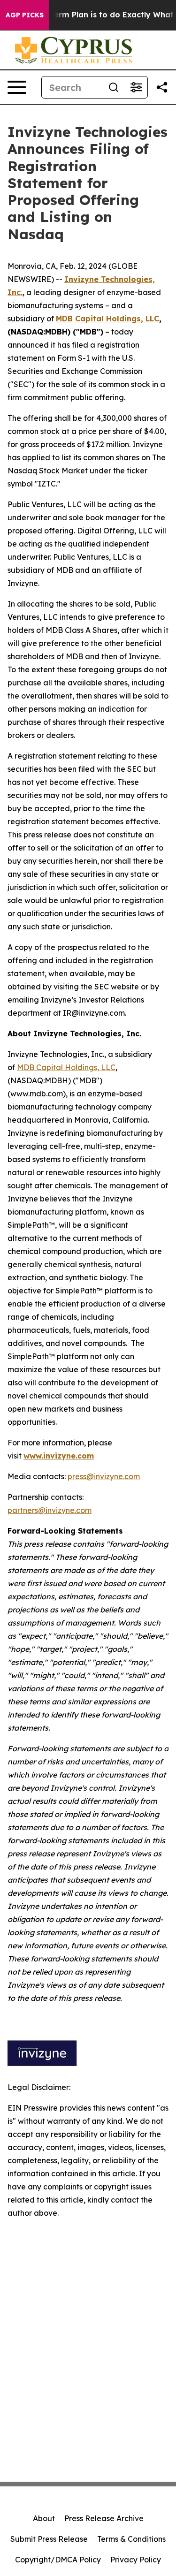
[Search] (114, 87)
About (44, 2518)
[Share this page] (162, 87)
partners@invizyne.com (50, 1510)
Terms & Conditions (131, 2539)
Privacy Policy (136, 2560)
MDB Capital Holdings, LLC (66, 1067)
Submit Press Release (49, 2539)
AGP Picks (25, 15)
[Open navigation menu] (17, 87)
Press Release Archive (104, 2518)
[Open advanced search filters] (136, 87)
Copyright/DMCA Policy (58, 2560)
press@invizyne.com (104, 1476)
